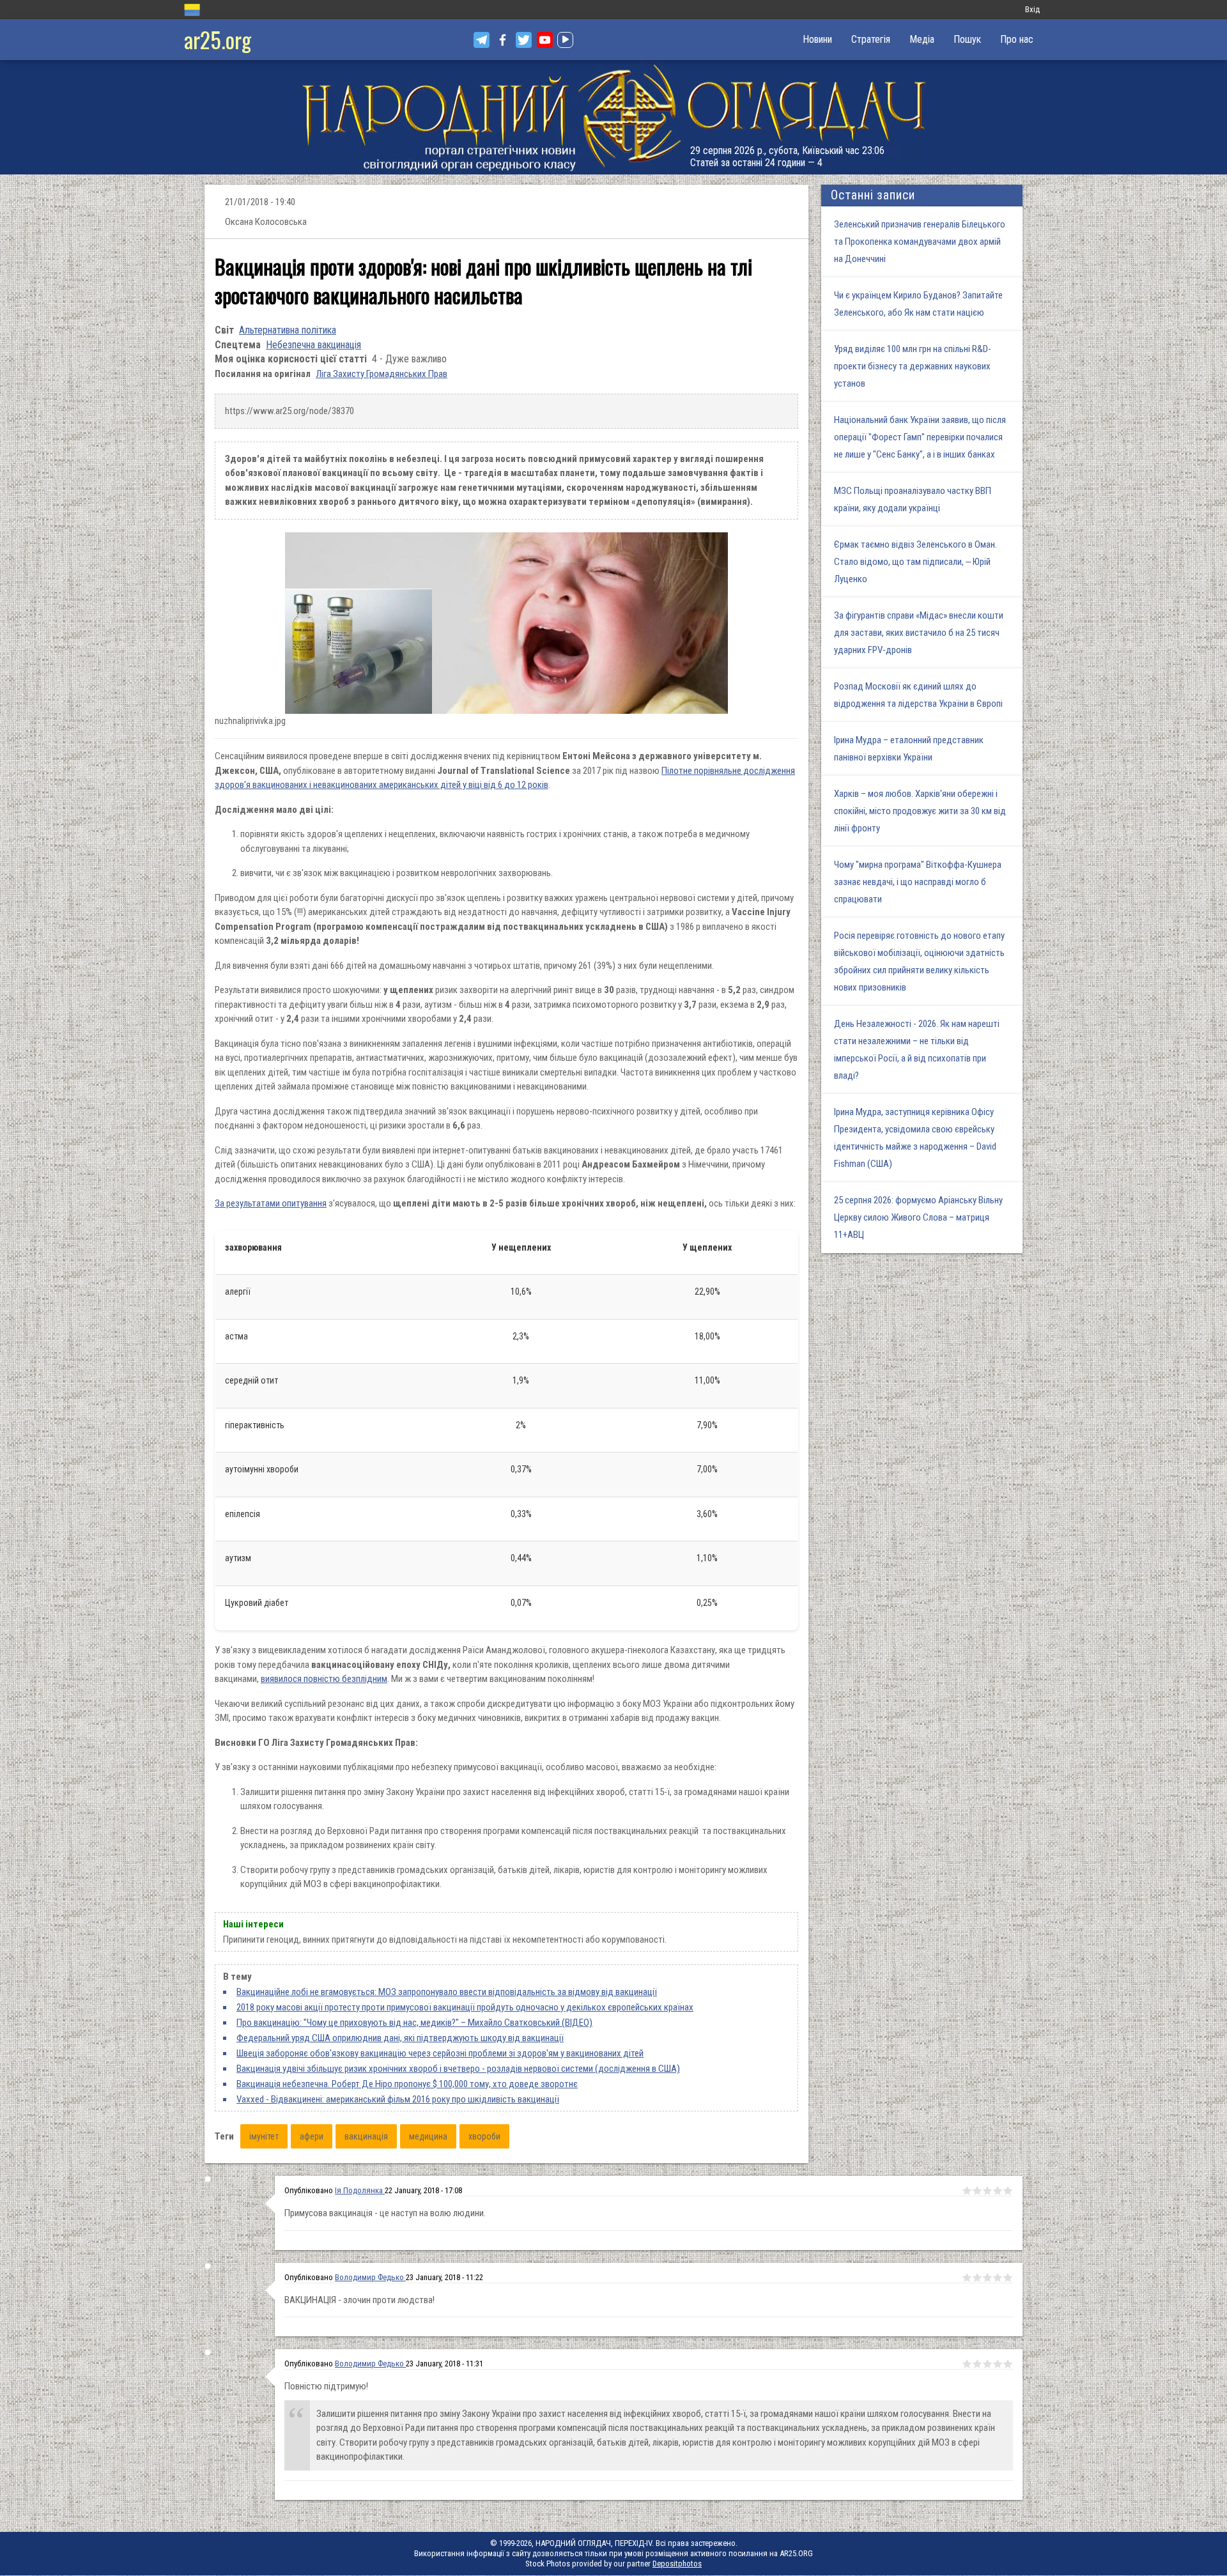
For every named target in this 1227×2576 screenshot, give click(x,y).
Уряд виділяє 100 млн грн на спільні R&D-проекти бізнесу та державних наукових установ (913, 366)
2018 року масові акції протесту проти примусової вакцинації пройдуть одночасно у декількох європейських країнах (465, 2007)
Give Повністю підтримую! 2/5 (977, 2364)
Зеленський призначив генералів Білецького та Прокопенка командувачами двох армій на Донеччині (920, 242)
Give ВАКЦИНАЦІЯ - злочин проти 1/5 (967, 2278)
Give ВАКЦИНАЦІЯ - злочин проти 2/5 (977, 2278)
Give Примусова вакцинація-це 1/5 (967, 2191)
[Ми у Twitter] (524, 40)
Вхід (1032, 9)
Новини (817, 39)
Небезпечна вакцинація (313, 345)
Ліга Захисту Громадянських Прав (382, 374)
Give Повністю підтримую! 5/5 (1008, 2364)
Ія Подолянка (360, 2190)
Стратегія (871, 39)
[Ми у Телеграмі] (482, 40)
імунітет (264, 2136)
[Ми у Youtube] (545, 40)
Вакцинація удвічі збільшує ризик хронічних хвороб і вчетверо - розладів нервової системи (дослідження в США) (458, 2069)
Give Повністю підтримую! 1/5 (967, 2364)
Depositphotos (677, 2564)
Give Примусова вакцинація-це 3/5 (987, 2191)
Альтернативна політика (288, 330)
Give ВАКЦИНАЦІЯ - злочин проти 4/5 (998, 2278)
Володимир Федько (370, 2277)
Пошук (967, 39)
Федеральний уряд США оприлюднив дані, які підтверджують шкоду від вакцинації (400, 2038)
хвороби (484, 2136)
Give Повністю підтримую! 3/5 (987, 2364)
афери (312, 2136)
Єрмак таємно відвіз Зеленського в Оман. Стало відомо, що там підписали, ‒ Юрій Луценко (915, 562)
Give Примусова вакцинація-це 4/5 (998, 2191)
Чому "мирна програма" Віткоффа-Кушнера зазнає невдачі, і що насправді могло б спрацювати (918, 882)
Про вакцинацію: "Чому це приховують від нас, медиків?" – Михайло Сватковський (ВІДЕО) (414, 2023)
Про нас (1017, 39)
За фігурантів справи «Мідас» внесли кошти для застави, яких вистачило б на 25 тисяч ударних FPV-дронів (919, 633)
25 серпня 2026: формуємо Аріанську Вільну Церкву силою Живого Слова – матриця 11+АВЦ (918, 1217)
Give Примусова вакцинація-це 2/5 (977, 2191)
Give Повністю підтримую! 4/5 (998, 2364)
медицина (428, 2136)
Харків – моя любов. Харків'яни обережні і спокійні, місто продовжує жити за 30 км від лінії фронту (920, 811)
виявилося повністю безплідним (324, 1679)
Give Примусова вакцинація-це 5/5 (1008, 2191)
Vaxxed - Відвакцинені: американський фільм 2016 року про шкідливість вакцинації (398, 2099)
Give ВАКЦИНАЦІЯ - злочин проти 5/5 (1008, 2278)
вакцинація (366, 2136)
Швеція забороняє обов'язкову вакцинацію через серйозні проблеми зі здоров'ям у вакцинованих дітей (440, 2053)
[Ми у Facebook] (503, 40)
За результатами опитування (271, 1203)
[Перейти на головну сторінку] (613, 117)
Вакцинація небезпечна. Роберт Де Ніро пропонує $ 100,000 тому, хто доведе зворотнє (407, 2084)
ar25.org (218, 39)
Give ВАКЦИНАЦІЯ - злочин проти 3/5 (987, 2278)
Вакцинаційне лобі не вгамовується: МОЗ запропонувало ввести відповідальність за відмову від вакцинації (447, 1992)
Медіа (922, 39)
